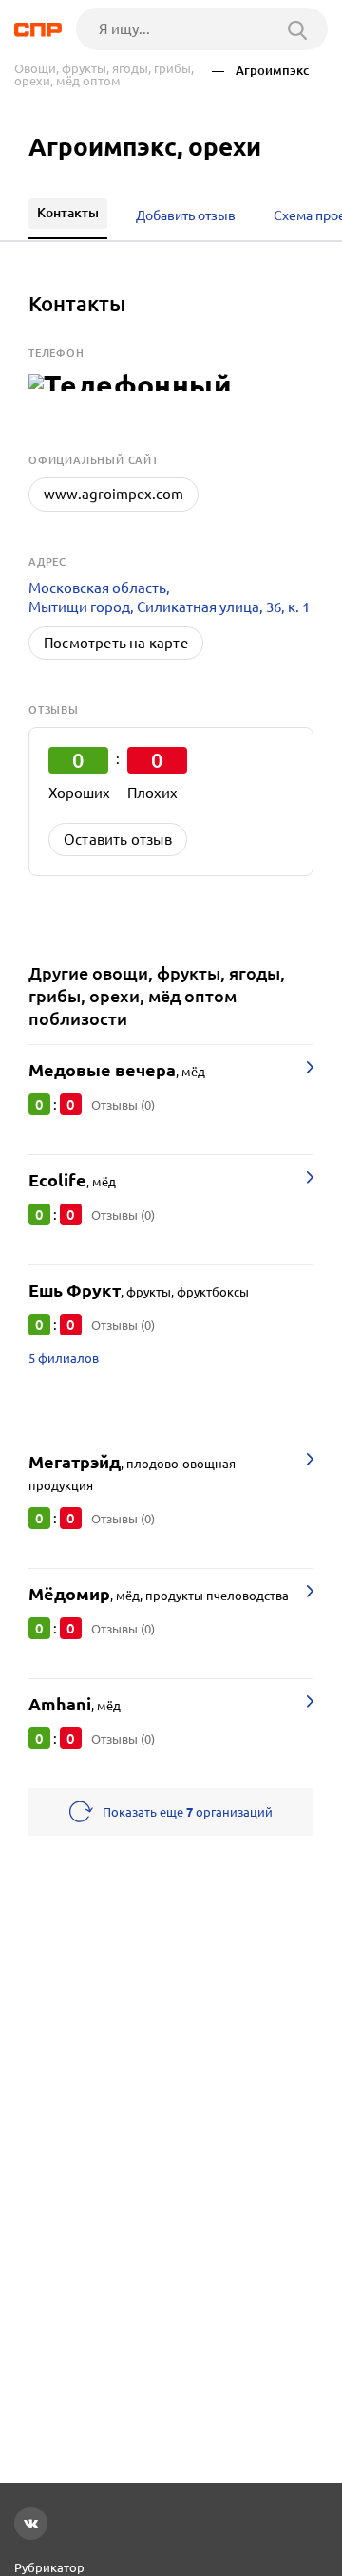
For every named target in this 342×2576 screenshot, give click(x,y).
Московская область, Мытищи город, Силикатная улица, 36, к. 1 (169, 597)
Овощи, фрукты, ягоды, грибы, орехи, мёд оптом (104, 75)
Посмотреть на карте (116, 643)
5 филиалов (64, 1358)
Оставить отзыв (118, 840)
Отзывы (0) (123, 1105)
